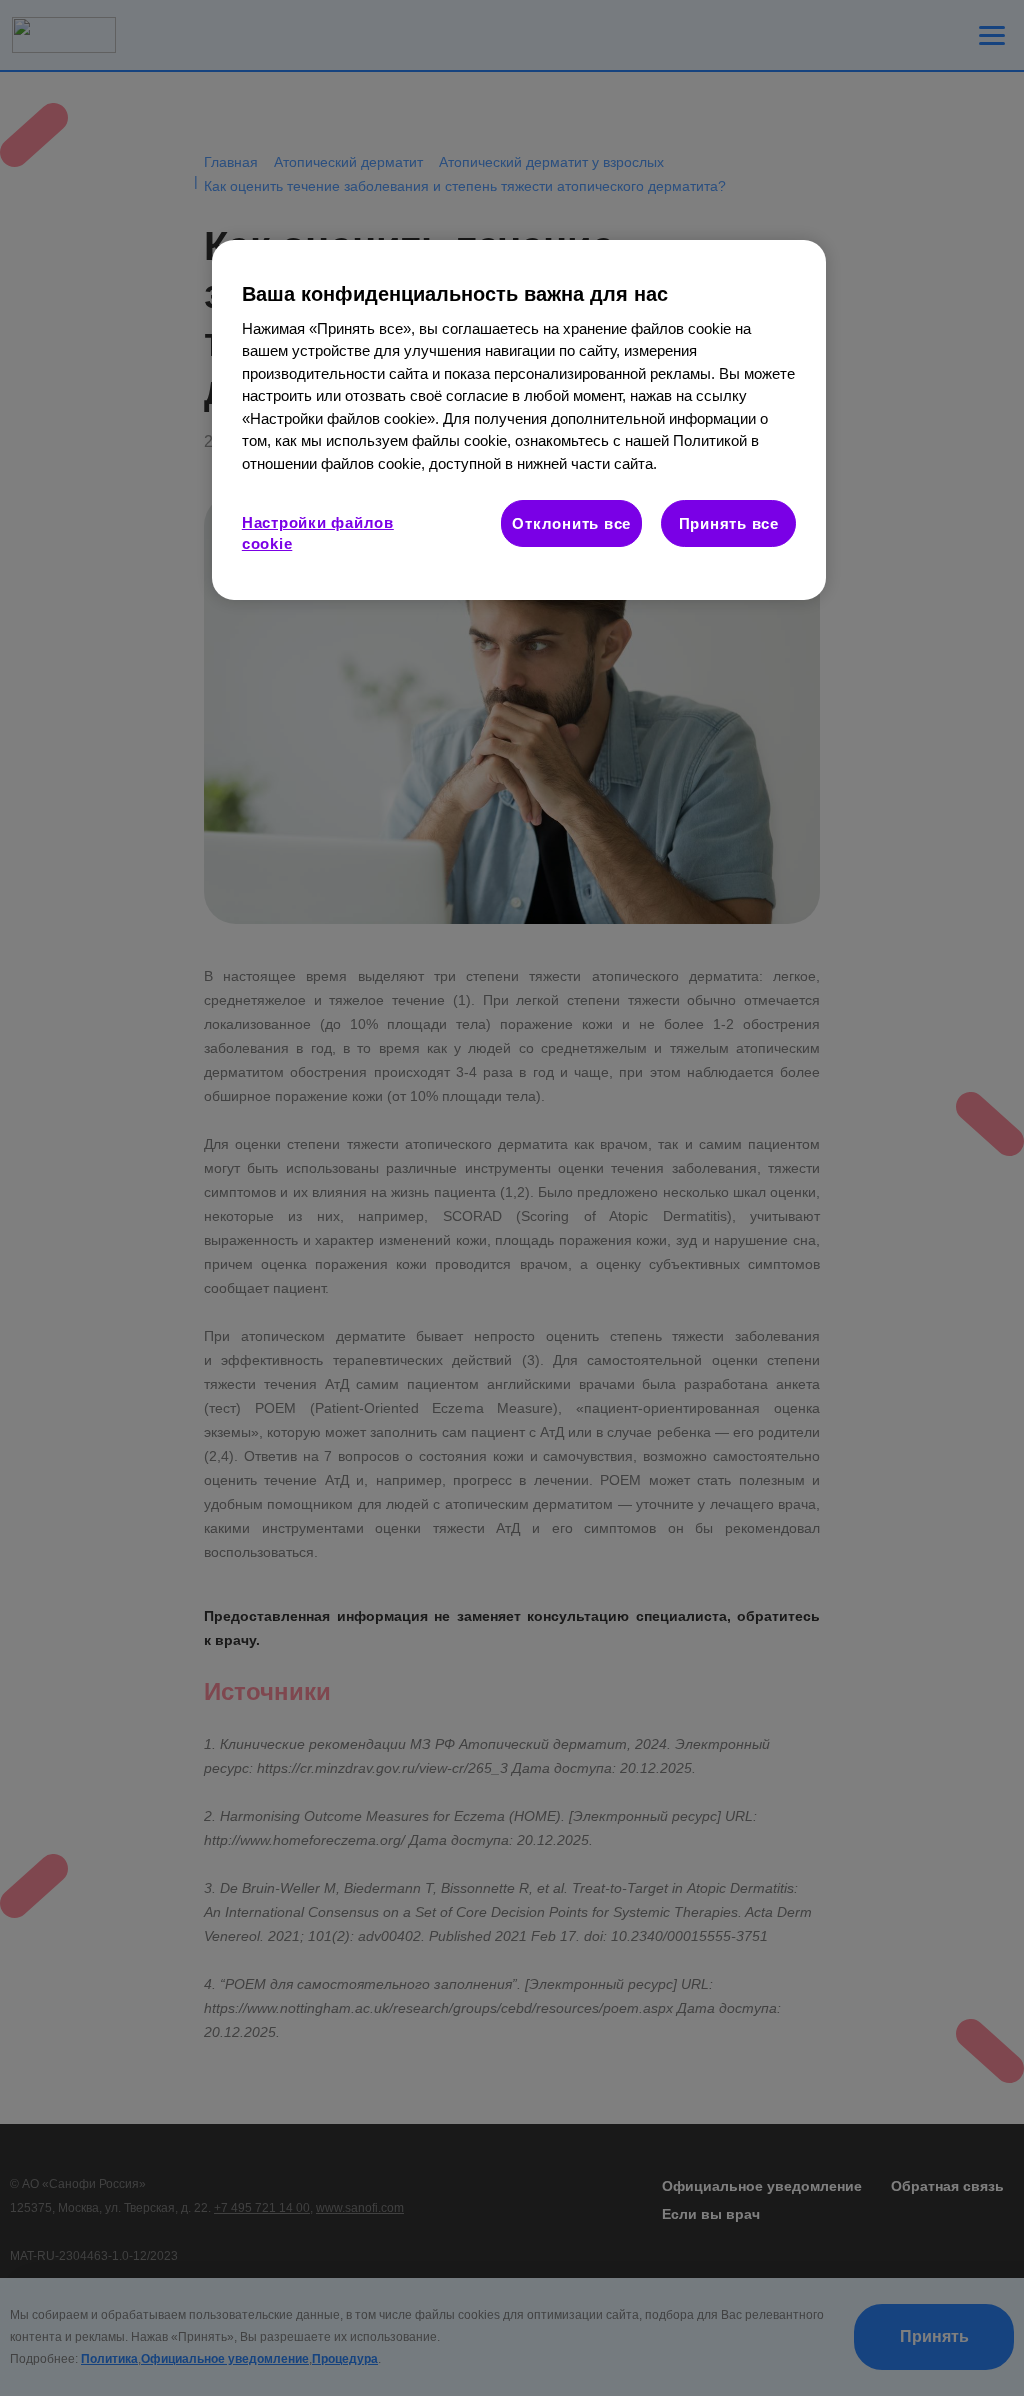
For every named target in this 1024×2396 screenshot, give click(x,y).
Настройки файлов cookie (318, 533)
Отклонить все (571, 523)
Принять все (729, 523)
